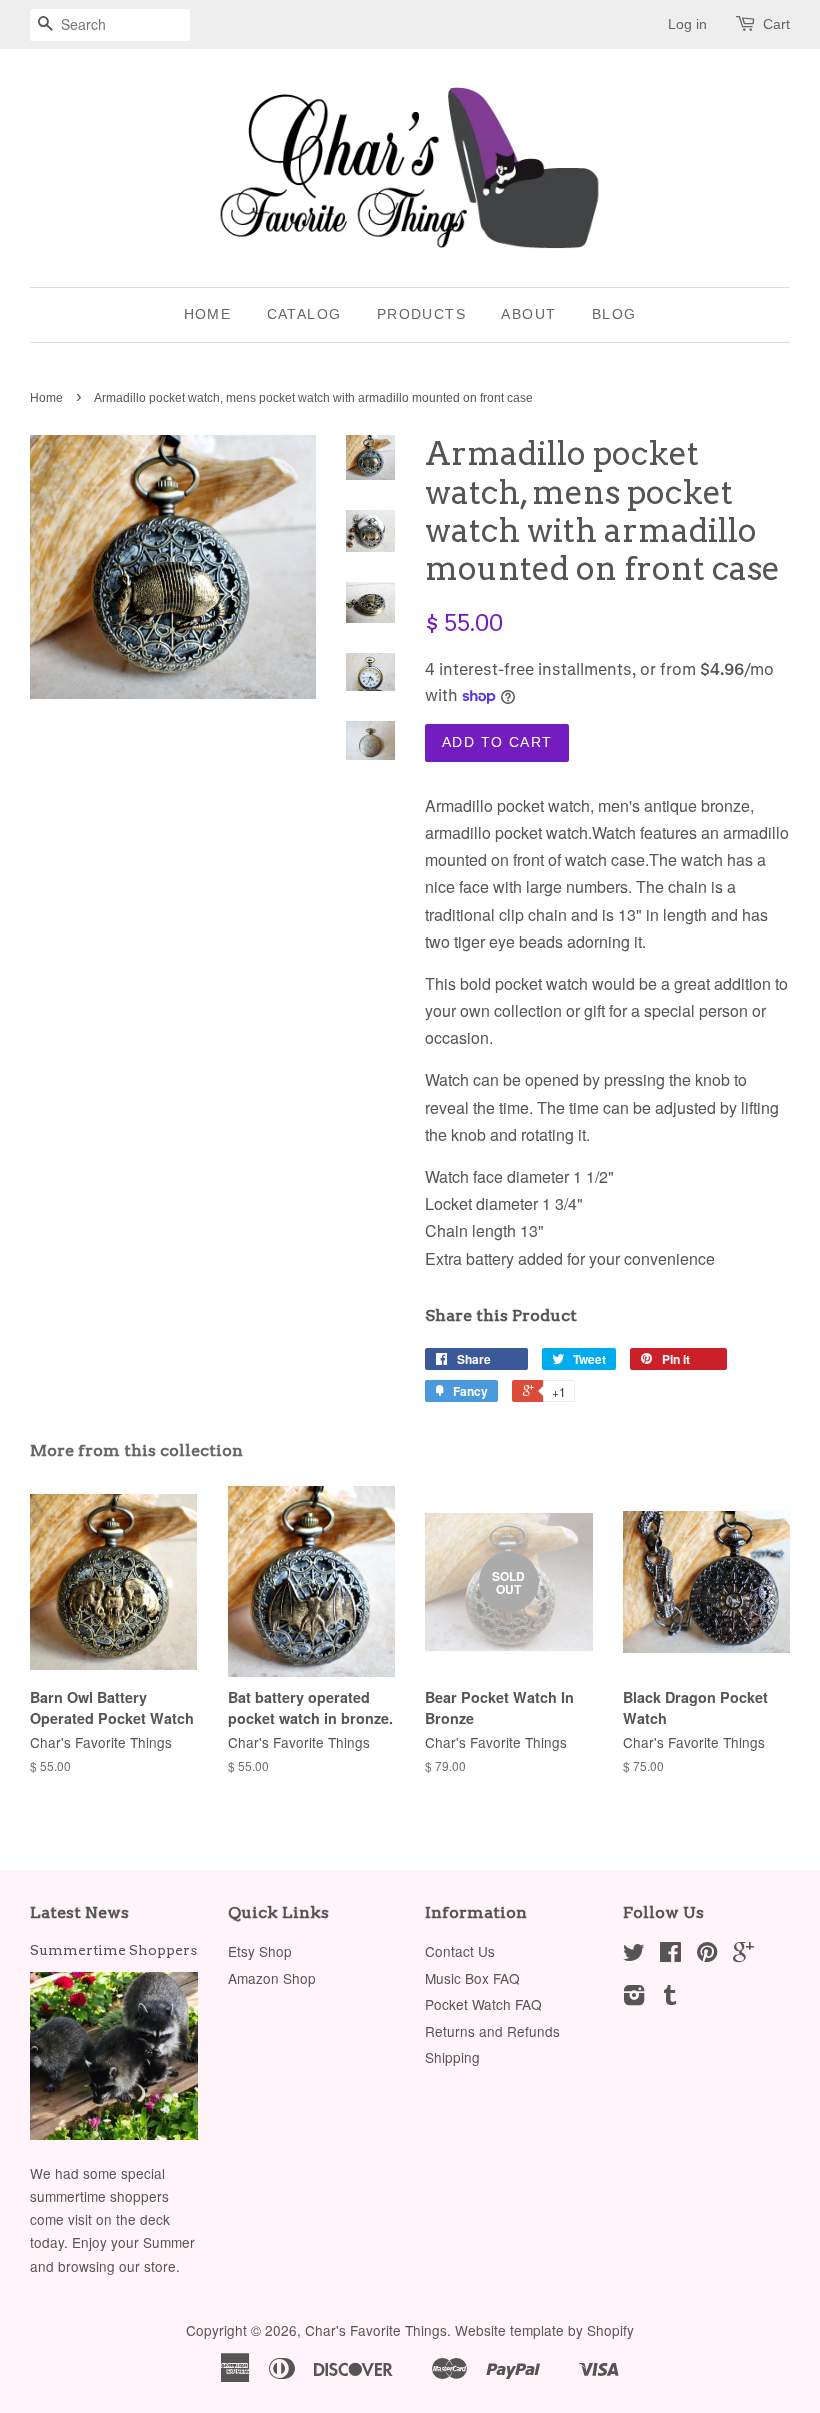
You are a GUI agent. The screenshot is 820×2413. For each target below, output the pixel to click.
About (528, 314)
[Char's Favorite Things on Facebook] (670, 1955)
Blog (614, 314)
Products (421, 314)
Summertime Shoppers (113, 1950)
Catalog (304, 314)
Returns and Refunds (492, 2031)
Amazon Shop (272, 1978)
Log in (687, 24)
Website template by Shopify (544, 2330)
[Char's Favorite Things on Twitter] (634, 1955)
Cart (776, 24)
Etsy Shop (260, 1951)
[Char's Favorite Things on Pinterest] (707, 1955)
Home (208, 314)
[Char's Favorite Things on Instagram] (634, 1998)
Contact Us (460, 1951)
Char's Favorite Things (376, 2330)
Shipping (452, 2057)
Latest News (79, 1912)
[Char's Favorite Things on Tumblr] (670, 1998)
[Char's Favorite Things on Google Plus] (743, 1955)
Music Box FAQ (472, 1978)
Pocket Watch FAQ (483, 2004)
